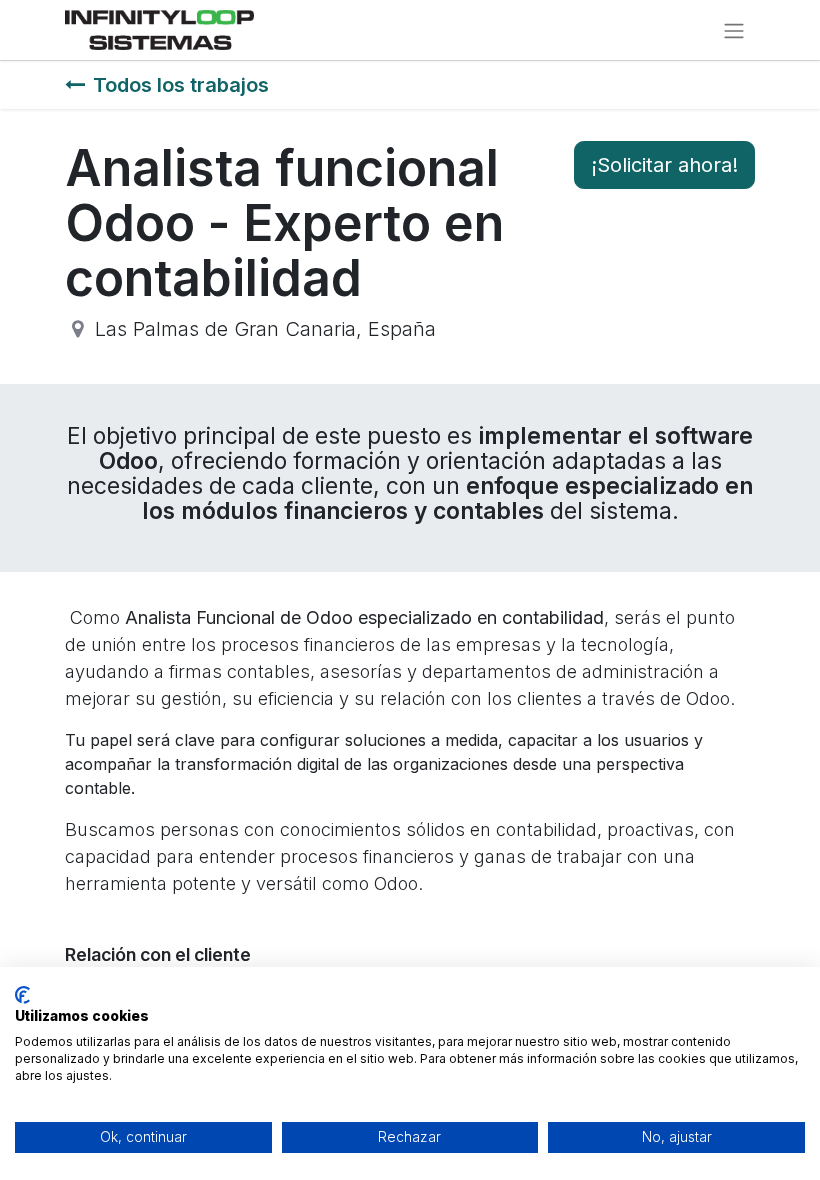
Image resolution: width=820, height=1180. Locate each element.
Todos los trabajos (181, 85)
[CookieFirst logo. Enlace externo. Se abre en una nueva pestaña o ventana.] (22, 995)
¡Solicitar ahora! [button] (664, 165)
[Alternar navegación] (734, 30)
